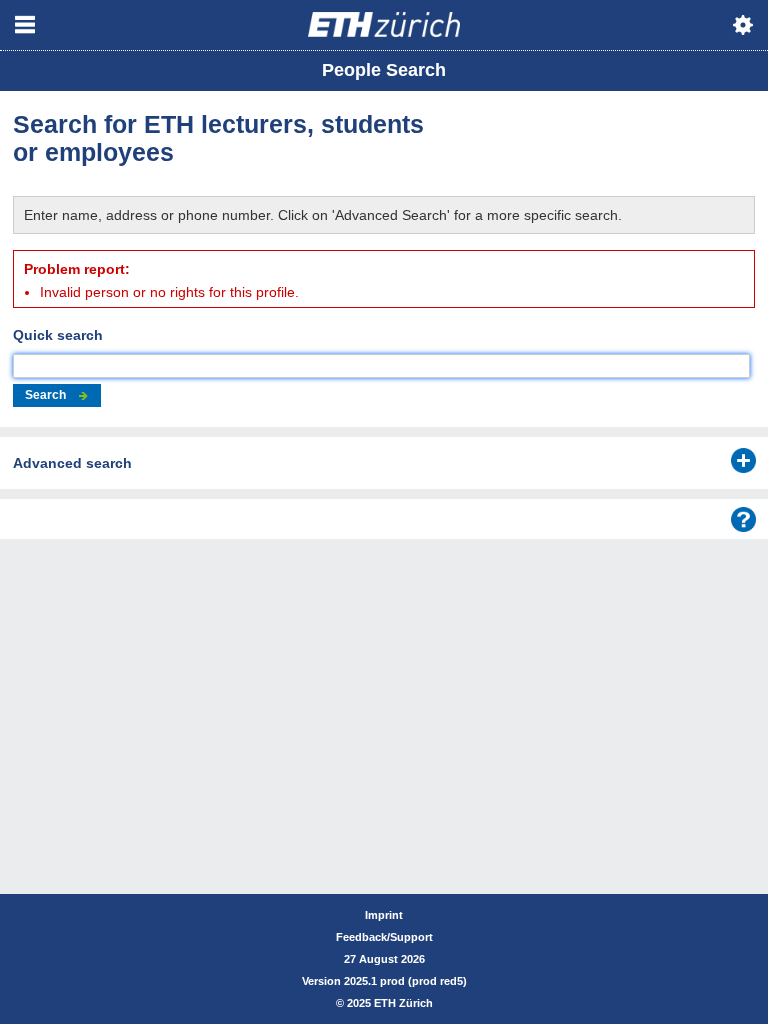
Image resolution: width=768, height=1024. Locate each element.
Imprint (384, 915)
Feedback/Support (384, 937)
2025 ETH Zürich (390, 1003)
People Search (384, 70)
